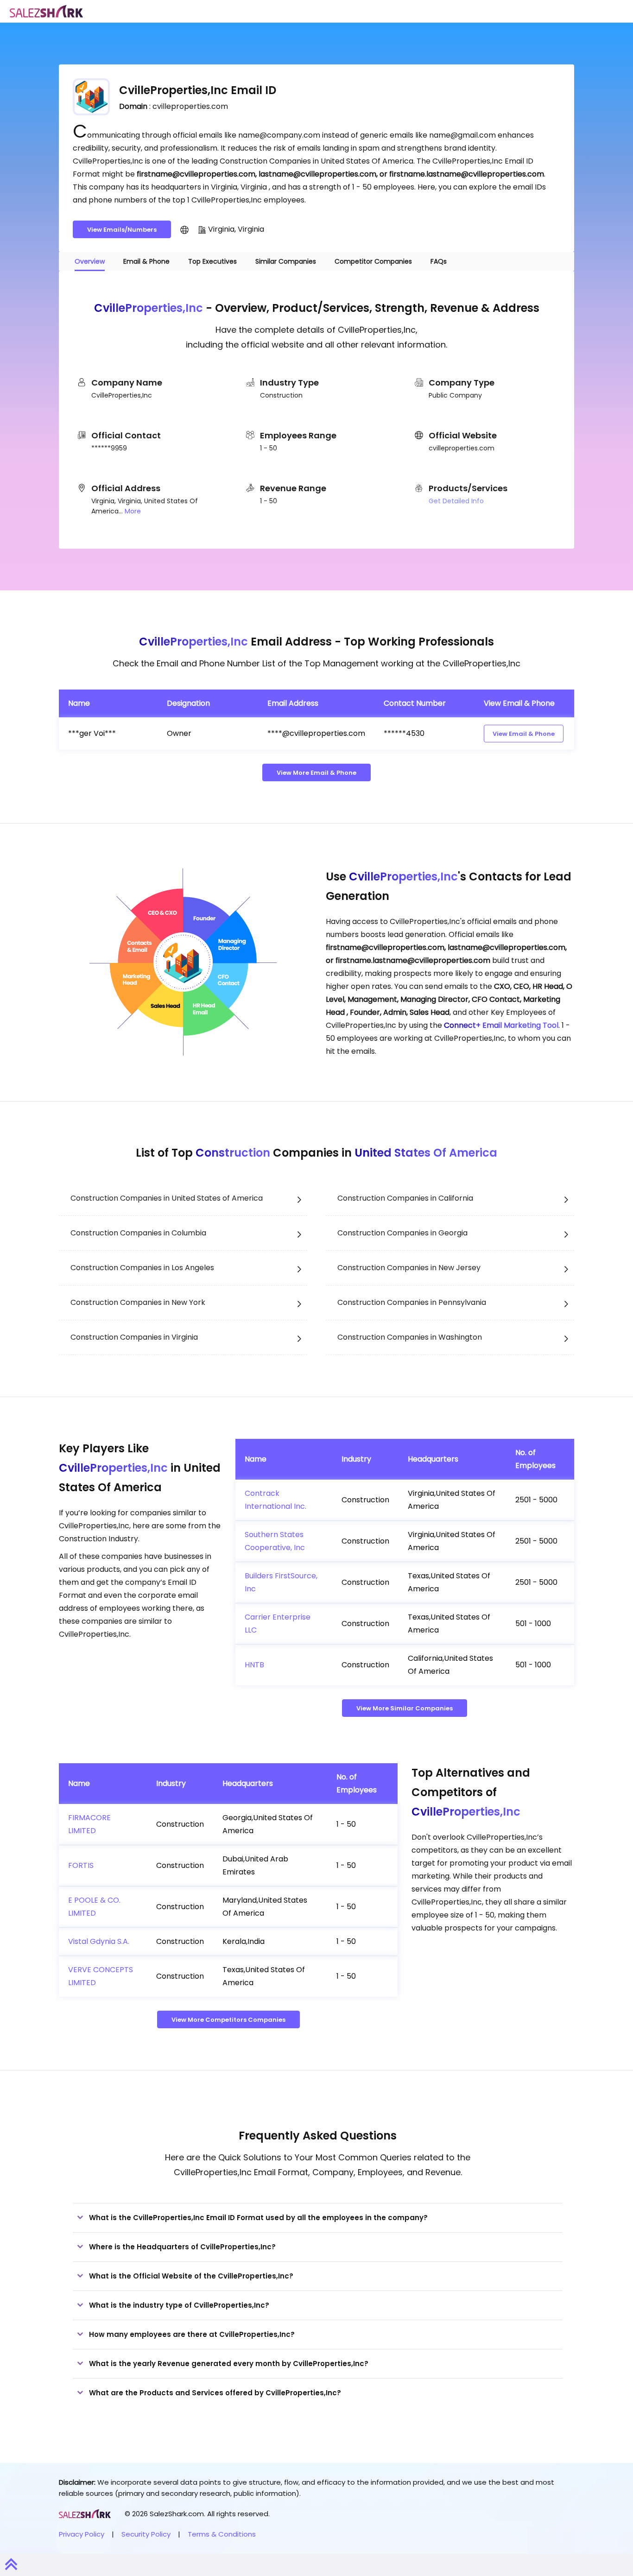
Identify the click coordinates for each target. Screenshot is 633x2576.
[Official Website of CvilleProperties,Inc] (184, 229)
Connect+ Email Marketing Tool (501, 1025)
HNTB (254, 1665)
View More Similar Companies (405, 1708)
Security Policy (146, 2534)
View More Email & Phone (316, 773)
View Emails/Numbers (122, 230)
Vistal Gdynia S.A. (99, 1941)
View (524, 734)
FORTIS (81, 1865)
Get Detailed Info (456, 501)
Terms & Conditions (222, 2534)
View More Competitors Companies (228, 2020)
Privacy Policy (82, 2534)
